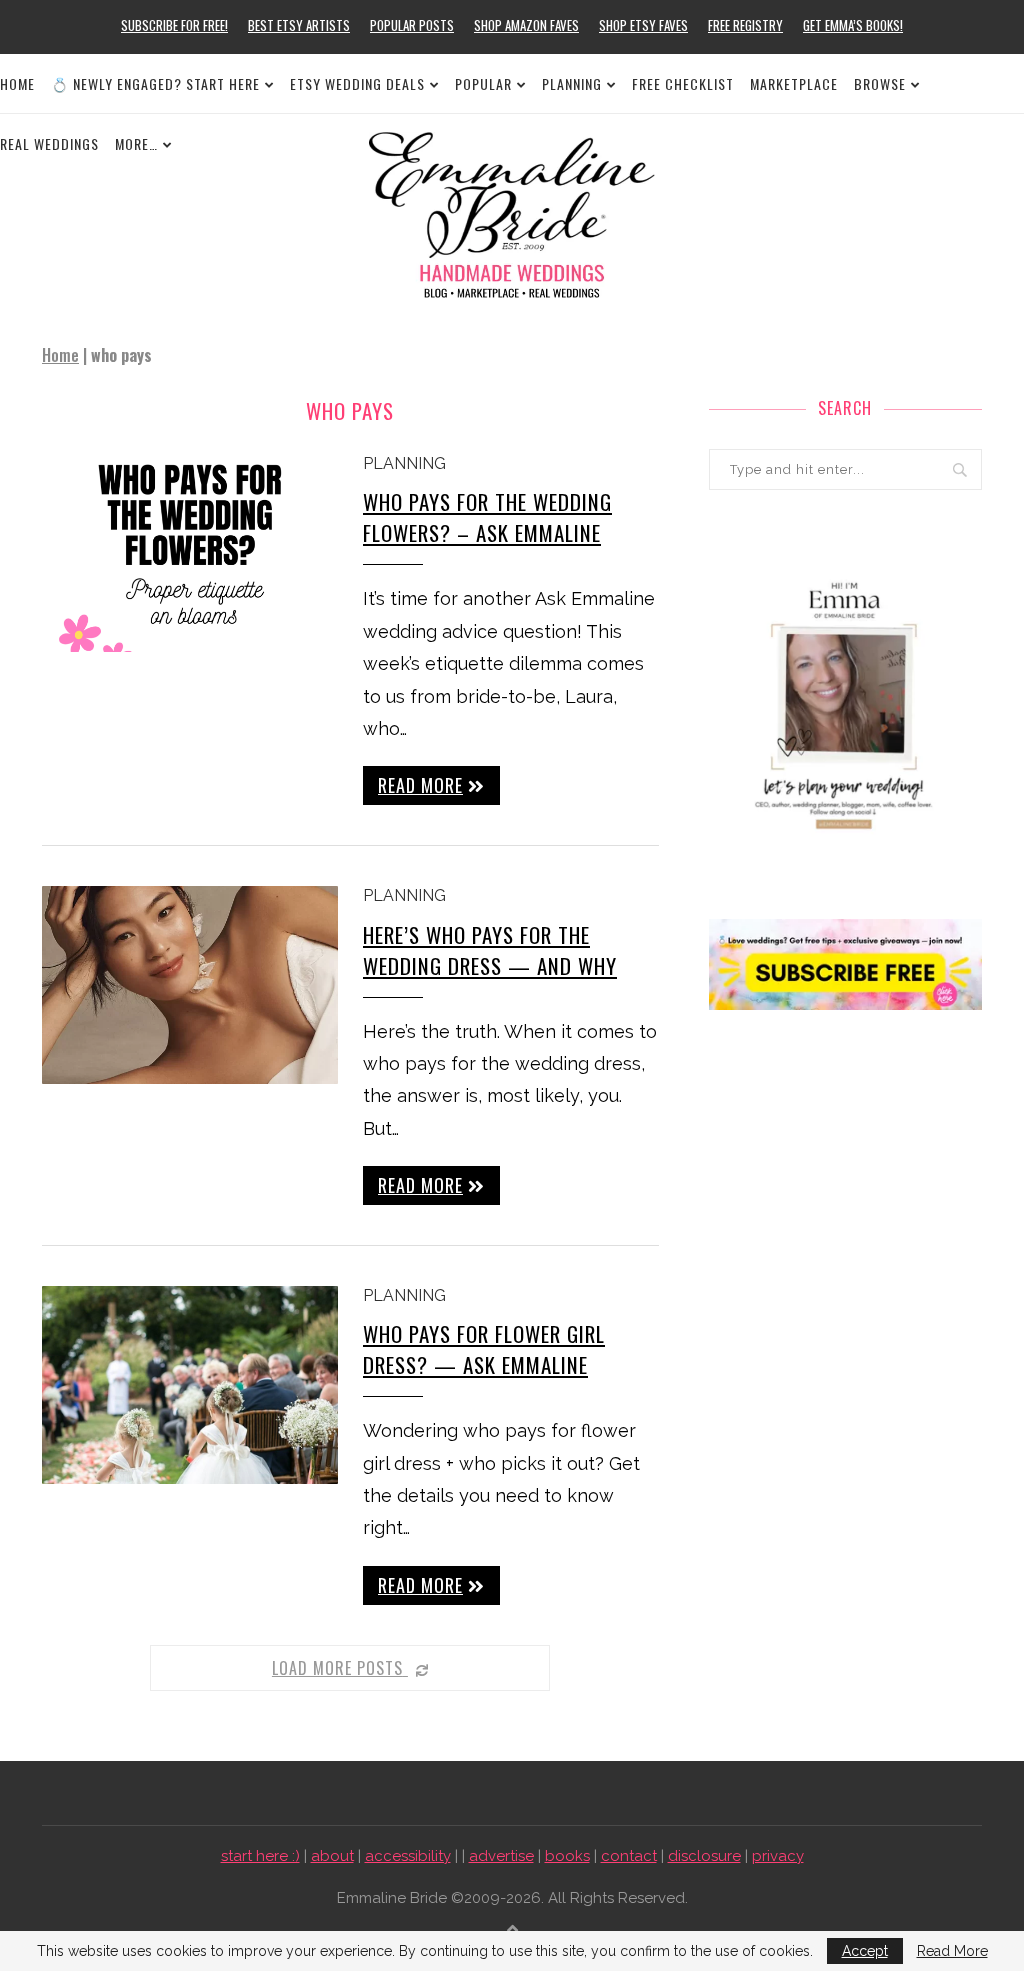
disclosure (704, 1856)
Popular (483, 83)
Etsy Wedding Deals (357, 83)
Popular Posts (412, 25)
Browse (880, 83)
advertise (501, 1856)
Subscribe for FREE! (174, 25)
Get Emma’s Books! (853, 25)
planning (404, 463)
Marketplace (794, 83)
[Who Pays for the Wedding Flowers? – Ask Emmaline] (190, 553)
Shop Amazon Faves (526, 25)
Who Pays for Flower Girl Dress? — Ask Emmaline (484, 1349)
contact (629, 1856)
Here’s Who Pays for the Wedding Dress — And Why (490, 950)
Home (17, 83)
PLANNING (572, 83)
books (567, 1856)
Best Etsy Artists (299, 25)
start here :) (260, 1856)
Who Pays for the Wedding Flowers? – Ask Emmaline (487, 517)
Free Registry (745, 25)
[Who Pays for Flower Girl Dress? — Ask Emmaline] (190, 1385)
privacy (778, 1856)
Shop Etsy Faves (643, 25)
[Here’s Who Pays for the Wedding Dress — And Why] (190, 985)
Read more (420, 785)
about (332, 1856)
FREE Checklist (683, 83)
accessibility (408, 1856)
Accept (865, 1951)
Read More (952, 1951)
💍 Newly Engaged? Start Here (155, 83)
